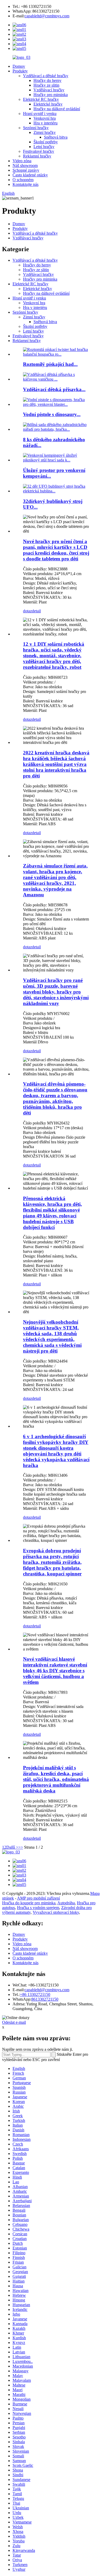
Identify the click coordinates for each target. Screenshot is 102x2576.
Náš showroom (25, 165)
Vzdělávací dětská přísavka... (54, 389)
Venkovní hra (45, 118)
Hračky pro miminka (51, 95)
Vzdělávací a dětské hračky (46, 76)
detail (36, 611)
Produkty (20, 71)
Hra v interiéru (46, 123)
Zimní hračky (45, 132)
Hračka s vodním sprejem (38, 1908)
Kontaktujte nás (25, 184)
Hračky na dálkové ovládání (57, 109)
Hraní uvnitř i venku (40, 114)
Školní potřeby (46, 142)
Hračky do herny (47, 80)
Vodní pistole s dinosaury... (52, 414)
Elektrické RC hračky (41, 99)
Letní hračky (44, 147)
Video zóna (22, 161)
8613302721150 (45, 1999)
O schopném (23, 180)
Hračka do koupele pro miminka (29, 1903)
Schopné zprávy (26, 170)
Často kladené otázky (30, 175)
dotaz (27, 611)
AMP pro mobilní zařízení (38, 1898)
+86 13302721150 (35, 1994)
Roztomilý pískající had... (50, 364)
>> (21, 1847)
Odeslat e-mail (14, 2022)
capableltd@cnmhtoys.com (47, 16)
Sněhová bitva (56, 137)
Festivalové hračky (39, 151)
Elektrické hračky (48, 104)
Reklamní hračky (37, 156)
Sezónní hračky (36, 128)
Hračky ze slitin (46, 85)
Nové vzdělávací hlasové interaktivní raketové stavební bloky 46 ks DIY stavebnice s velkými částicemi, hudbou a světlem (55, 1671)
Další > (12, 1847)
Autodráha (66, 1903)
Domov (19, 66)
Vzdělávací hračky (49, 90)
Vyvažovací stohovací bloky (56, 1912)
